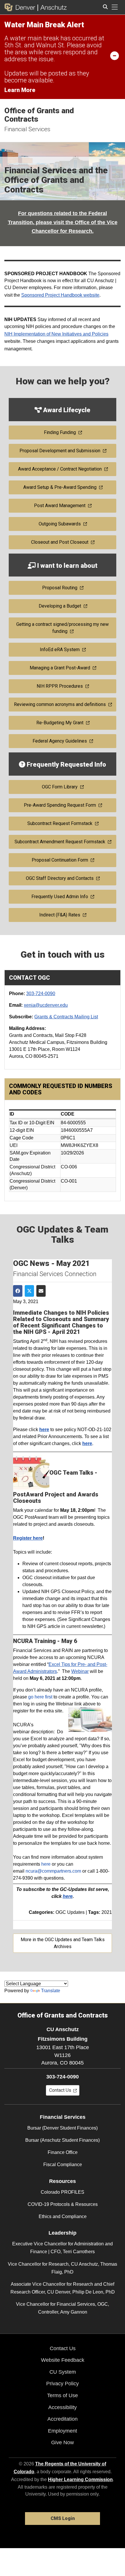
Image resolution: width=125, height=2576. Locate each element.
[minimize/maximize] (115, 55)
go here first (40, 1697)
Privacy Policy (63, 2384)
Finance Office (63, 2152)
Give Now (63, 2442)
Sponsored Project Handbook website (60, 295)
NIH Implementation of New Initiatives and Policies (56, 334)
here (46, 1864)
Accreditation (63, 2419)
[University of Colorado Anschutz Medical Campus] (52, 7)
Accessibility (63, 2407)
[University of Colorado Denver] (21, 7)
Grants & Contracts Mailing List (66, 1017)
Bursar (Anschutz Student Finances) (63, 2140)
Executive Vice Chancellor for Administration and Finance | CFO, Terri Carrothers (63, 2248)
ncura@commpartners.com (53, 1871)
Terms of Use (63, 2395)
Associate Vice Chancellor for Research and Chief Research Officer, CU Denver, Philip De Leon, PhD (63, 2288)
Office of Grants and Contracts (39, 115)
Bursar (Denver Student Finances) (63, 2128)
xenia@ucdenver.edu (46, 1005)
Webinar (80, 1671)
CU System (63, 2372)
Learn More (20, 90)
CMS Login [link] (63, 2518)
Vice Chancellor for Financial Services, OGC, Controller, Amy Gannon (63, 2308)
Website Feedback (63, 2360)
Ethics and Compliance (63, 2216)
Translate (51, 1991)
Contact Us (63, 2348)
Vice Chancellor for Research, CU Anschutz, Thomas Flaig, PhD (63, 2268)
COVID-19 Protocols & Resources (63, 2204)
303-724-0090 (41, 994)
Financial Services (27, 129)
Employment (63, 2431)
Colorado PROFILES (63, 2192)
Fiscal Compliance (63, 2165)
